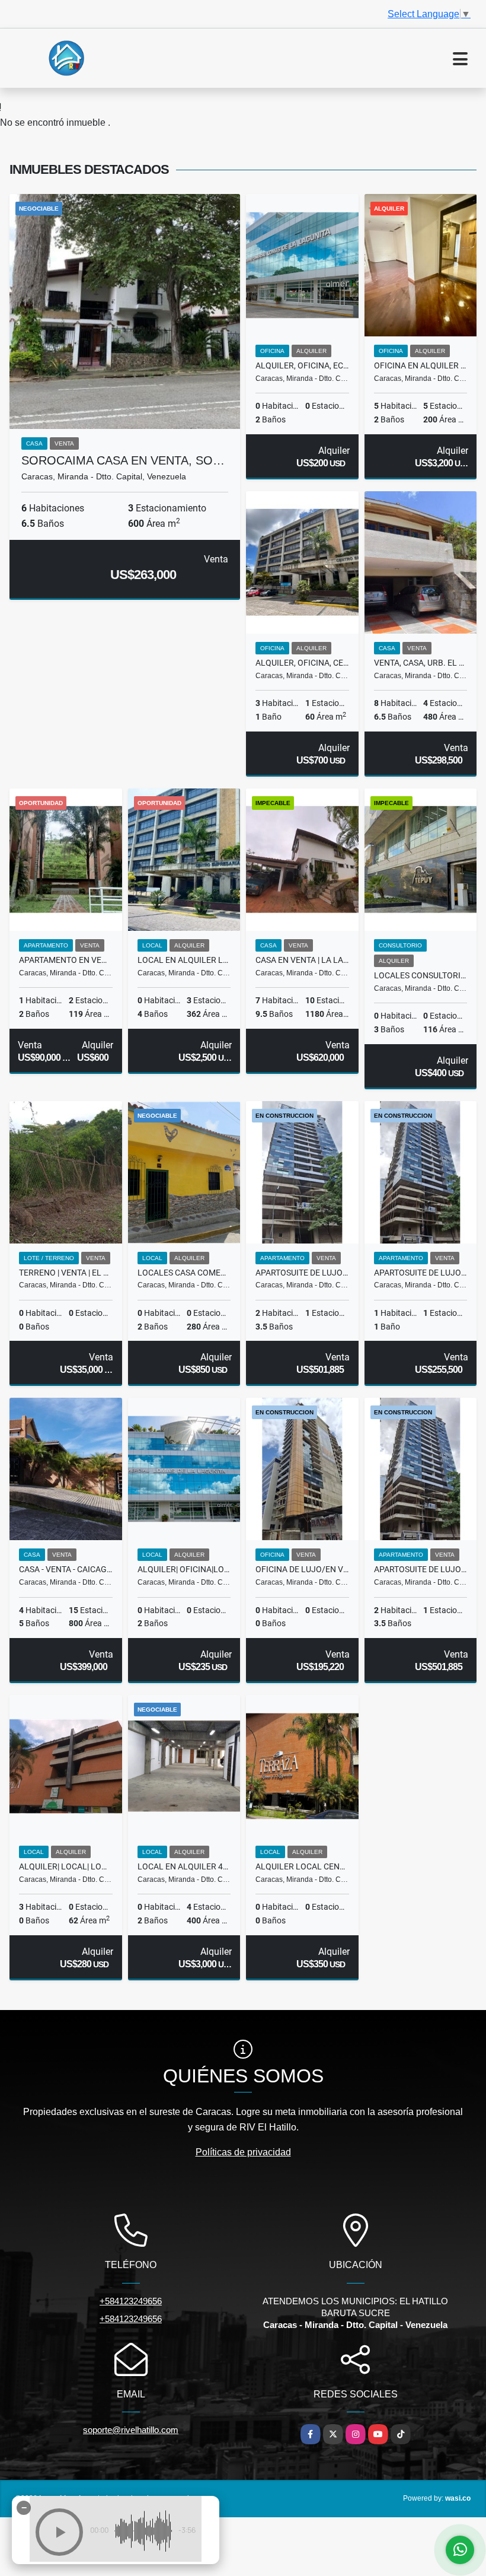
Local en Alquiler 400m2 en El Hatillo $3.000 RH (184, 1866)
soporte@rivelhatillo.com (131, 2430)
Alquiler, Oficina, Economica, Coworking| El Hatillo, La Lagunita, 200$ (302, 365)
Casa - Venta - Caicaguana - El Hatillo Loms (66, 1569)
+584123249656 (131, 2301)
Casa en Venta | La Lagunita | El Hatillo (302, 960)
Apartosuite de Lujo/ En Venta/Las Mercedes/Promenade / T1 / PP (302, 1273)
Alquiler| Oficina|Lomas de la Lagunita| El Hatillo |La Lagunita (184, 1569)
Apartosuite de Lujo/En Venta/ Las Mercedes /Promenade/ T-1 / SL (421, 1569)
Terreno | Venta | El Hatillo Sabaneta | (66, 1273)
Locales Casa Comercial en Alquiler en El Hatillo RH (184, 1273)
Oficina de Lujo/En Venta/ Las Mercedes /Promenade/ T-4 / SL (302, 1569)
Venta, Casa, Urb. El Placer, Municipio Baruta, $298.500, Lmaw (421, 663)
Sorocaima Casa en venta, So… (123, 460)
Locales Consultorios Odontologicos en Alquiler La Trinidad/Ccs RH (421, 975)
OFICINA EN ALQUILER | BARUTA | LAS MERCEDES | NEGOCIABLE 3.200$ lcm (421, 365)
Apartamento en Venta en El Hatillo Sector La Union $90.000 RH (66, 960)
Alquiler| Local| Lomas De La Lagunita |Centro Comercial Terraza (66, 1866)
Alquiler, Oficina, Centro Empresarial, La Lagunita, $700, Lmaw (302, 663)
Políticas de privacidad (243, 2152)
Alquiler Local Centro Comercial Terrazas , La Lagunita (302, 1866)
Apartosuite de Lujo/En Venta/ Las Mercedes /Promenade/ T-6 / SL (421, 1273)
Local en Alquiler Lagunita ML (184, 960)
